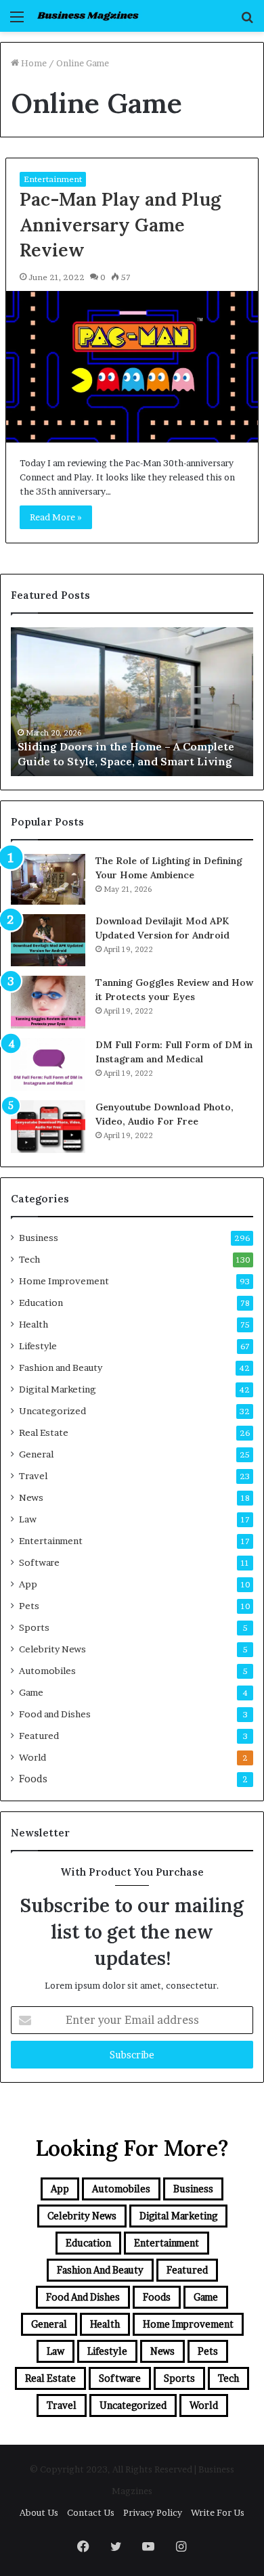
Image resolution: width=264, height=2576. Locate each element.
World (32, 1757)
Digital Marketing (58, 1389)
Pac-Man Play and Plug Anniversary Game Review (120, 225)
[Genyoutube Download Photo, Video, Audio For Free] (48, 1127)
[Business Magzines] (88, 16)
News (31, 1497)
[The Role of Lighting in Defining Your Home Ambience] (48, 879)
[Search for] (247, 21)
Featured (39, 1736)
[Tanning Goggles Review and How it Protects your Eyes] (48, 1002)
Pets (29, 1606)
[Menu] (17, 21)
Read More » (56, 517)
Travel (33, 1476)
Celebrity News (52, 1649)
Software (39, 1562)
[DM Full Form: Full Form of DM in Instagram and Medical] (48, 1064)
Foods (33, 1779)
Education (41, 1303)
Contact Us (91, 2512)
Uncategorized (52, 1411)
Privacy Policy (153, 2512)
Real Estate (44, 1432)
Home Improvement (64, 1281)
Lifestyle (38, 1346)
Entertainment (53, 179)
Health (34, 1324)
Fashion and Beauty (61, 1368)
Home (33, 63)
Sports (34, 1627)
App (28, 1584)
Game (31, 1692)
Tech (29, 1259)
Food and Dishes (55, 1714)
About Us (39, 2512)
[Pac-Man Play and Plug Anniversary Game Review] (132, 366)
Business (39, 1238)
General (36, 1454)
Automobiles (47, 1671)
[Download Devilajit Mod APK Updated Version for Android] (48, 941)
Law (28, 1519)
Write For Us (218, 2512)
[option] (132, 702)
